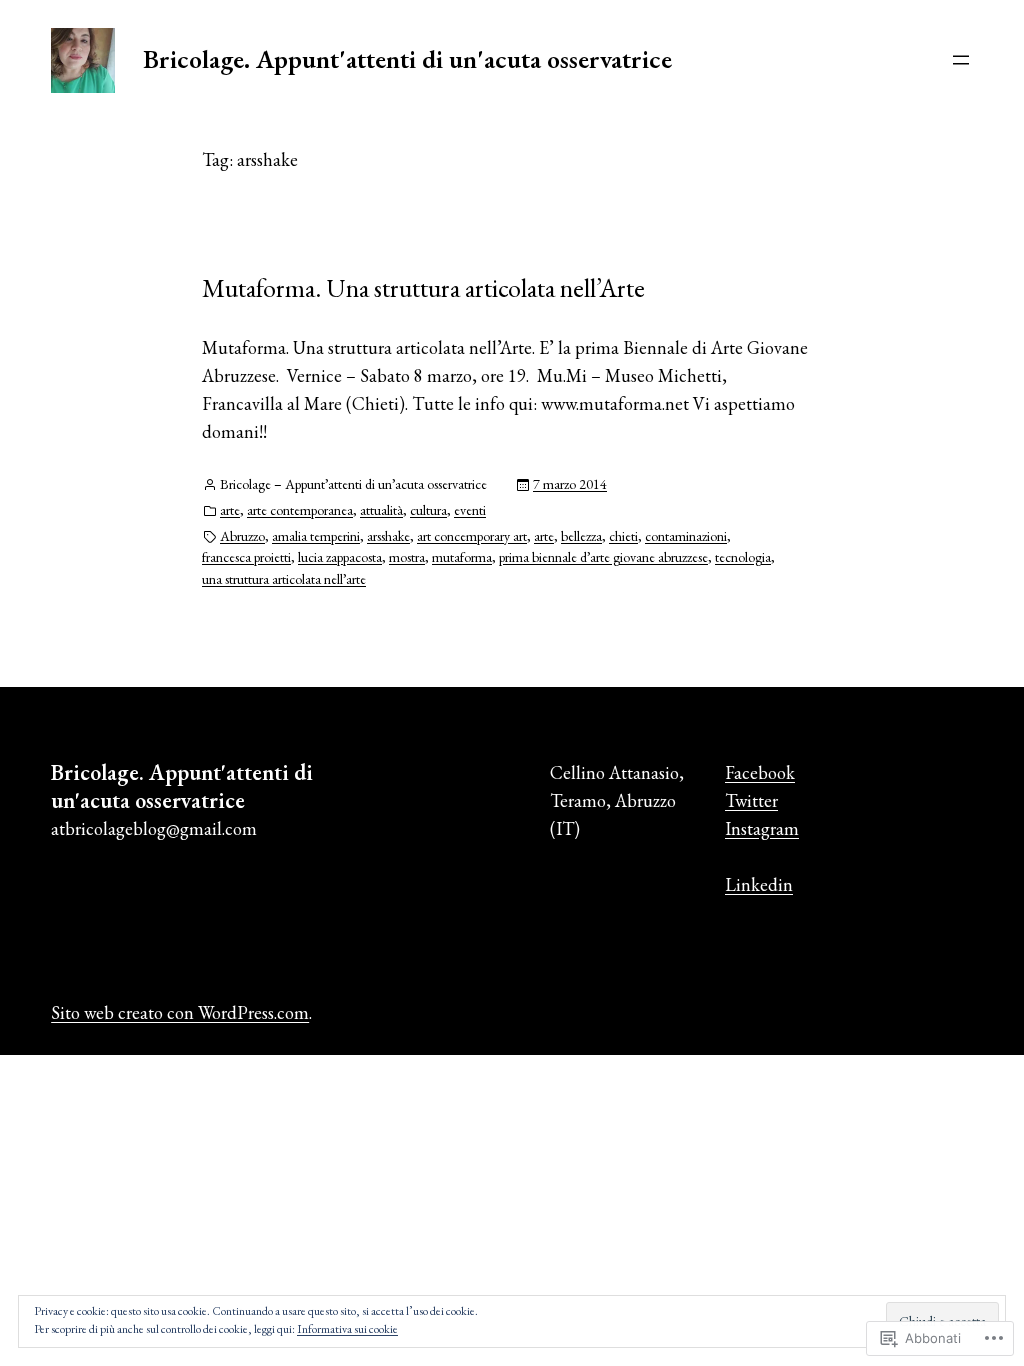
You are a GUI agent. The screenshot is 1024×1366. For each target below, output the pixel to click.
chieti (623, 536)
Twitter (751, 800)
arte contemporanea (300, 510)
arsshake (388, 536)
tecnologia (743, 557)
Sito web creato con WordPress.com (180, 1012)
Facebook (760, 772)
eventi (470, 510)
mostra (407, 557)
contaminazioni (686, 536)
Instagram (762, 828)
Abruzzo (242, 536)
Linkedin (759, 884)
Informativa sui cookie (347, 1329)
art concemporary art (472, 536)
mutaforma (462, 557)
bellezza (581, 536)
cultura (428, 510)
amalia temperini (316, 536)
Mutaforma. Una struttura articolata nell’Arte (423, 288)
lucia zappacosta (340, 557)
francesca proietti (246, 557)
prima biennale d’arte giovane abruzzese (603, 557)
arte (230, 510)
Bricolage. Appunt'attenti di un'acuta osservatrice (407, 59)
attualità (381, 510)
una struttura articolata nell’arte (284, 579)
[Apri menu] (961, 60)
